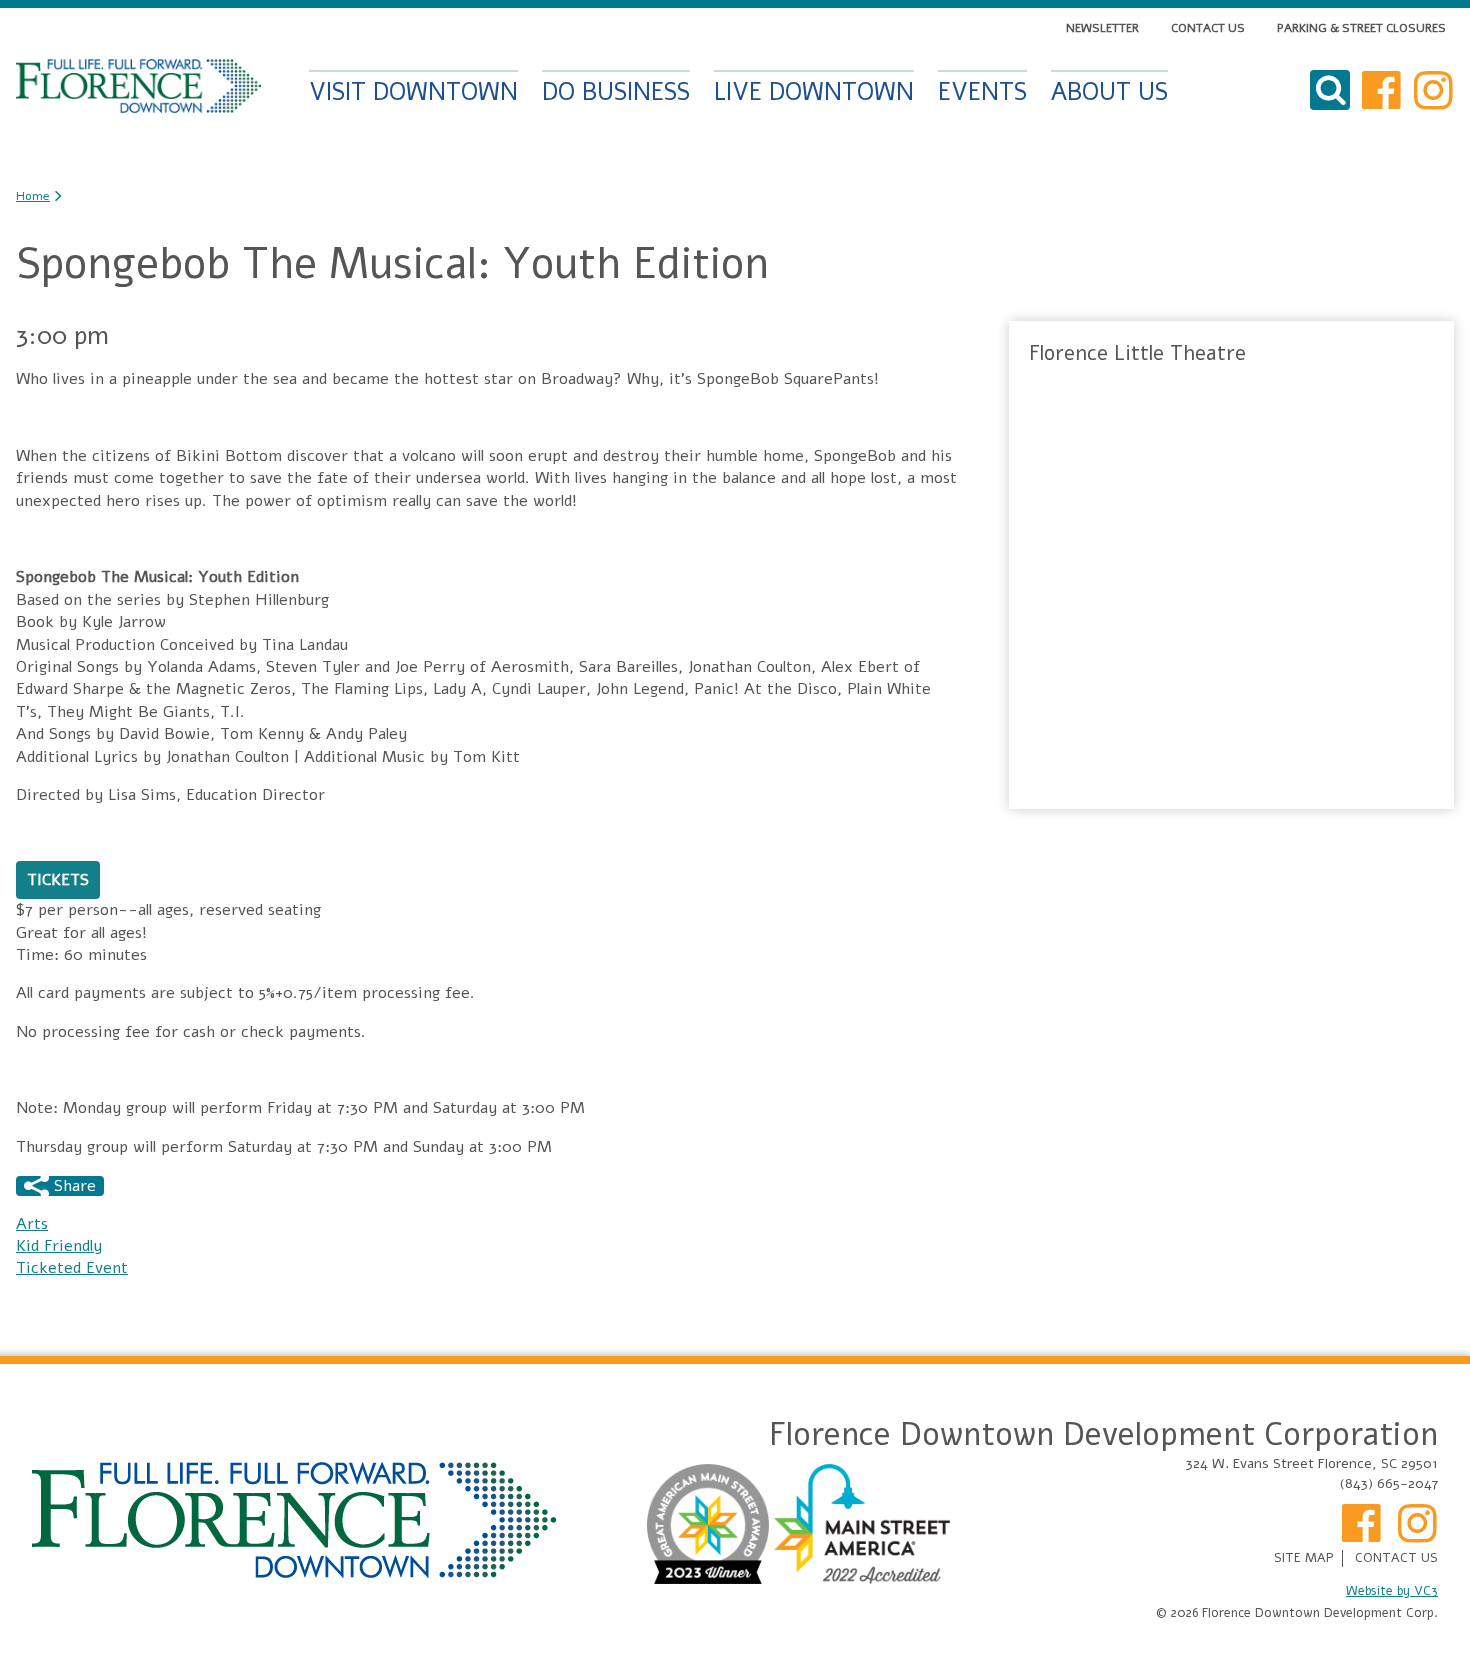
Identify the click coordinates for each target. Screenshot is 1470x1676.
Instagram (1434, 90)
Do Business (616, 90)
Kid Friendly (59, 1246)
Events (982, 90)
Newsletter (1102, 28)
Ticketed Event (72, 1268)
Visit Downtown (413, 90)
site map (1304, 1558)
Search (1330, 90)
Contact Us (1208, 28)
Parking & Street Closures (1361, 28)
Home (138, 86)
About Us (1109, 90)
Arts (32, 1224)
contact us (1396, 1558)
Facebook (1382, 90)
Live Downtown (814, 90)
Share (72, 1186)
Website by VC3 (1392, 1591)
